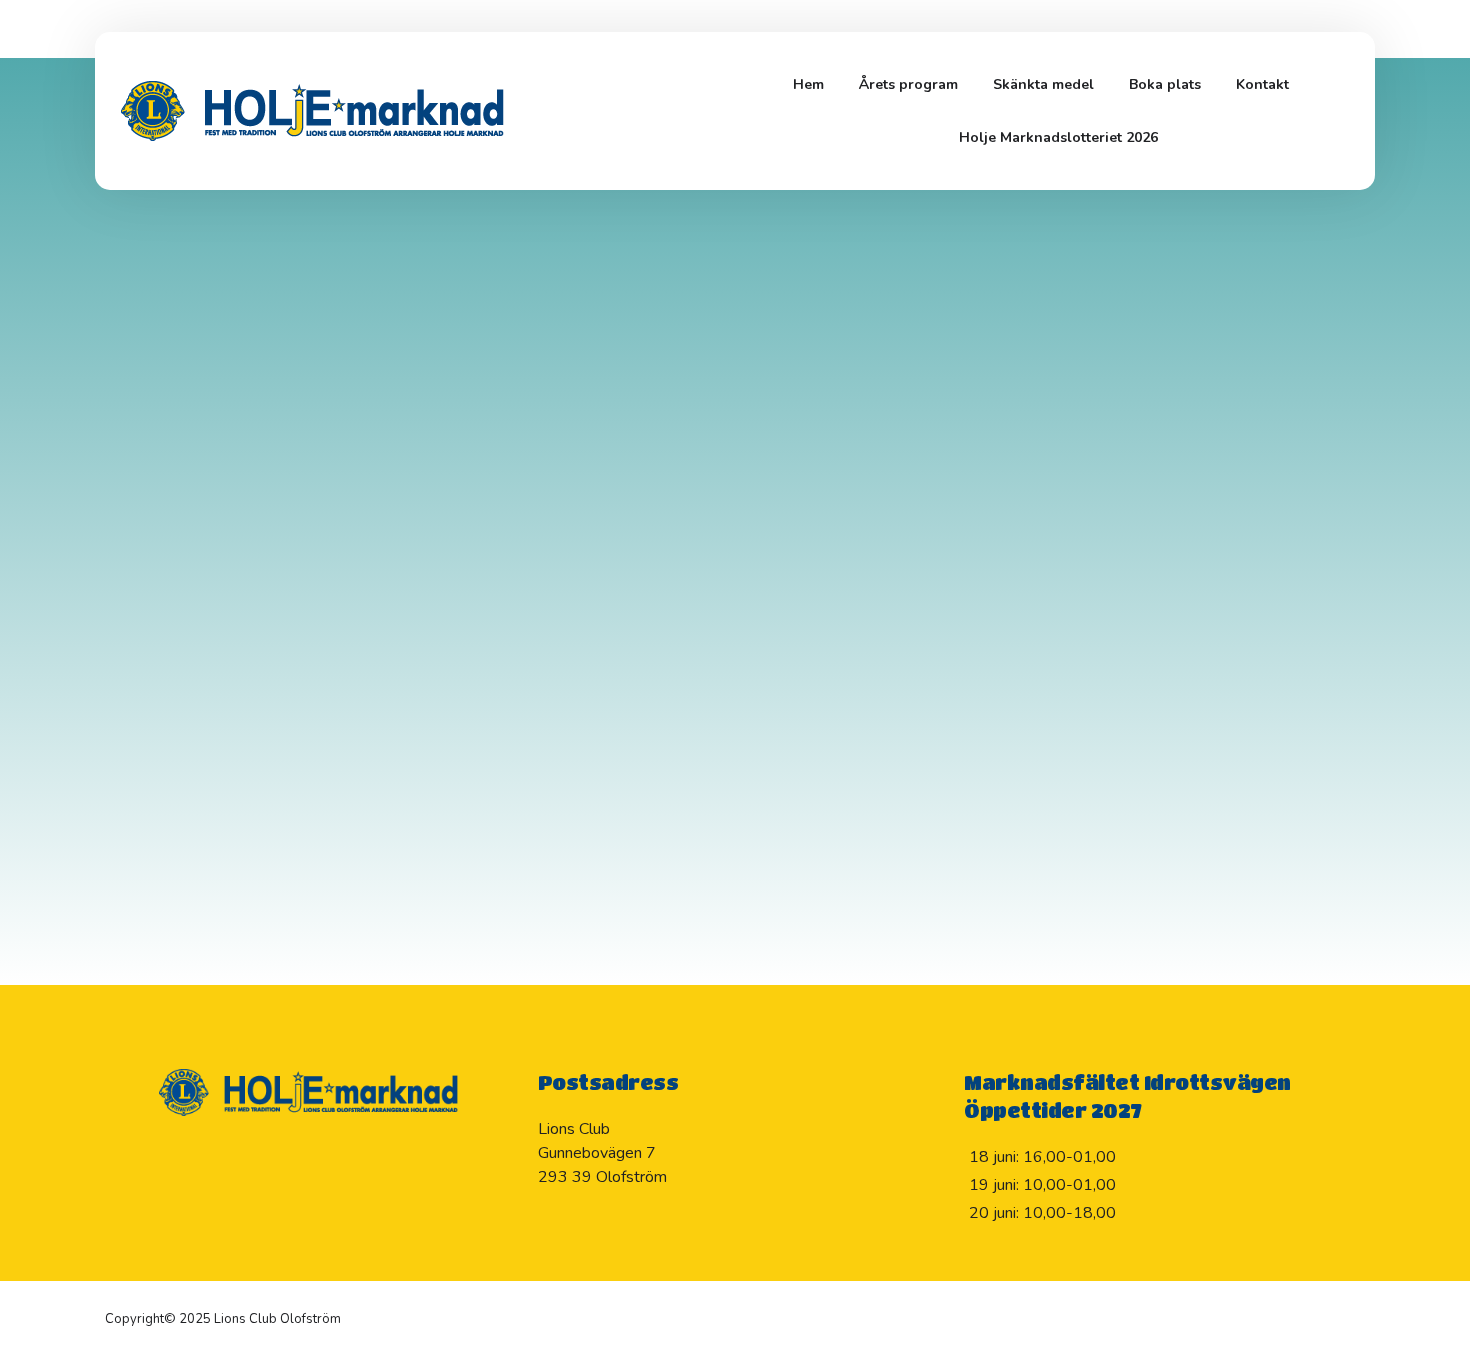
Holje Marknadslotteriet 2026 (1058, 137)
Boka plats (1165, 84)
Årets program (908, 84)
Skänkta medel (1043, 84)
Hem (808, 84)
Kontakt (1262, 84)
